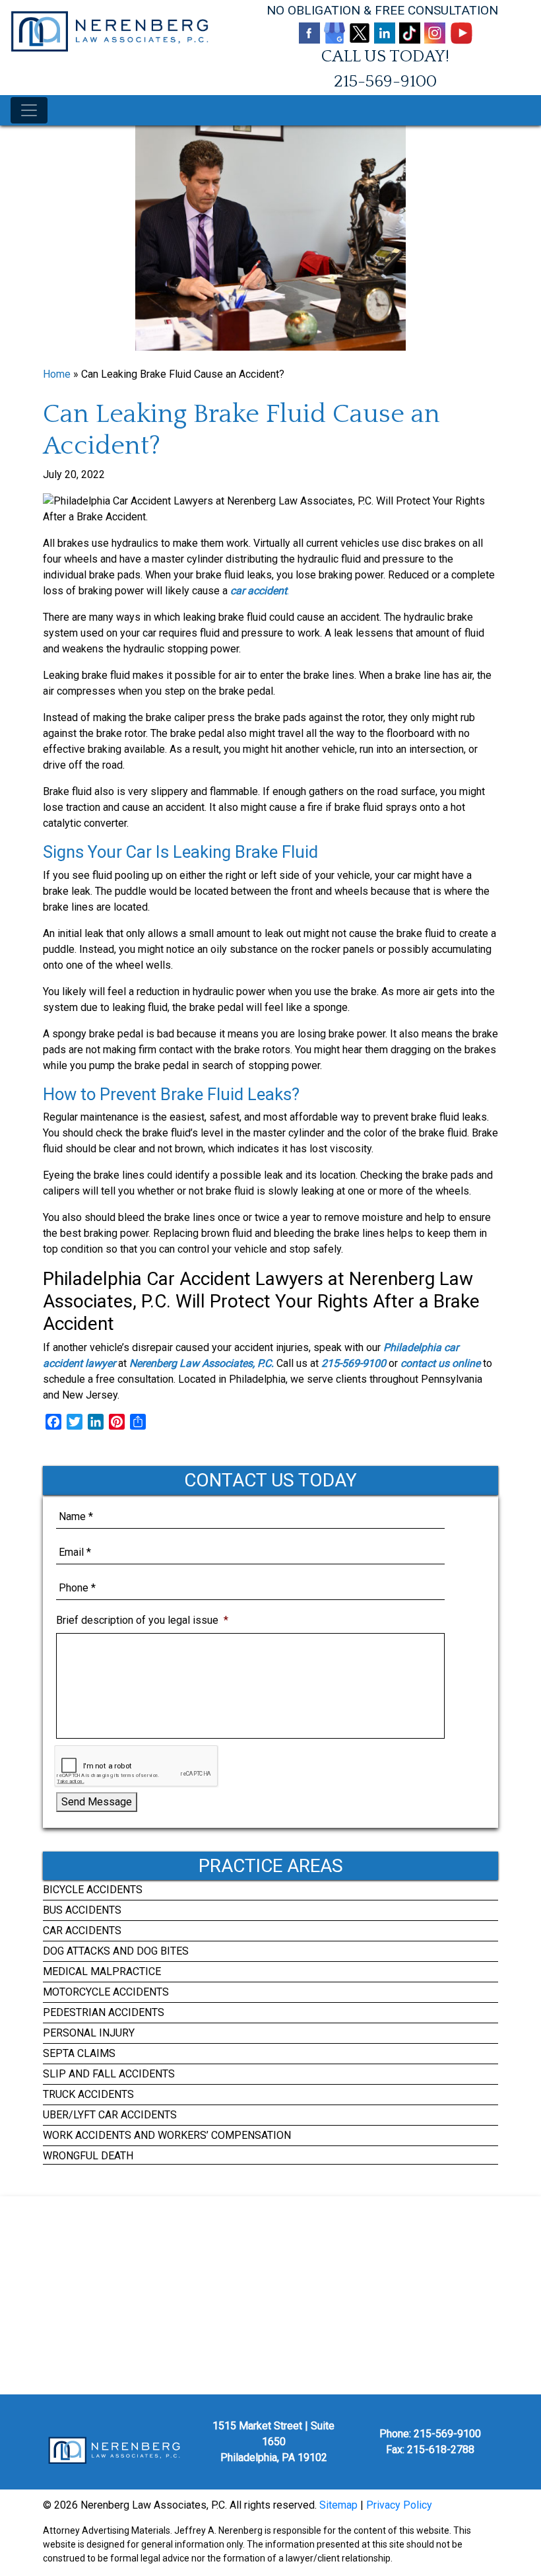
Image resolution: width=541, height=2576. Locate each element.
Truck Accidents (88, 2094)
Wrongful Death (88, 2156)
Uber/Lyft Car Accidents (110, 2115)
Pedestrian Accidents (104, 2012)
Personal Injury (89, 2033)
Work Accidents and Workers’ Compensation (167, 2135)
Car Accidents (82, 1931)
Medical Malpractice (102, 1971)
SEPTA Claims (79, 2053)
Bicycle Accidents (93, 1890)
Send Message (97, 1802)
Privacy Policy (399, 2505)
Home (57, 374)
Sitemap (338, 2505)
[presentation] (136, 1766)
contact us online (440, 1363)
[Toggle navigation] (29, 110)
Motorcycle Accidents (106, 1992)
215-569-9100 (385, 82)
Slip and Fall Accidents (109, 2074)
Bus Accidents (82, 1910)
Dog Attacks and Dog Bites (116, 1951)
